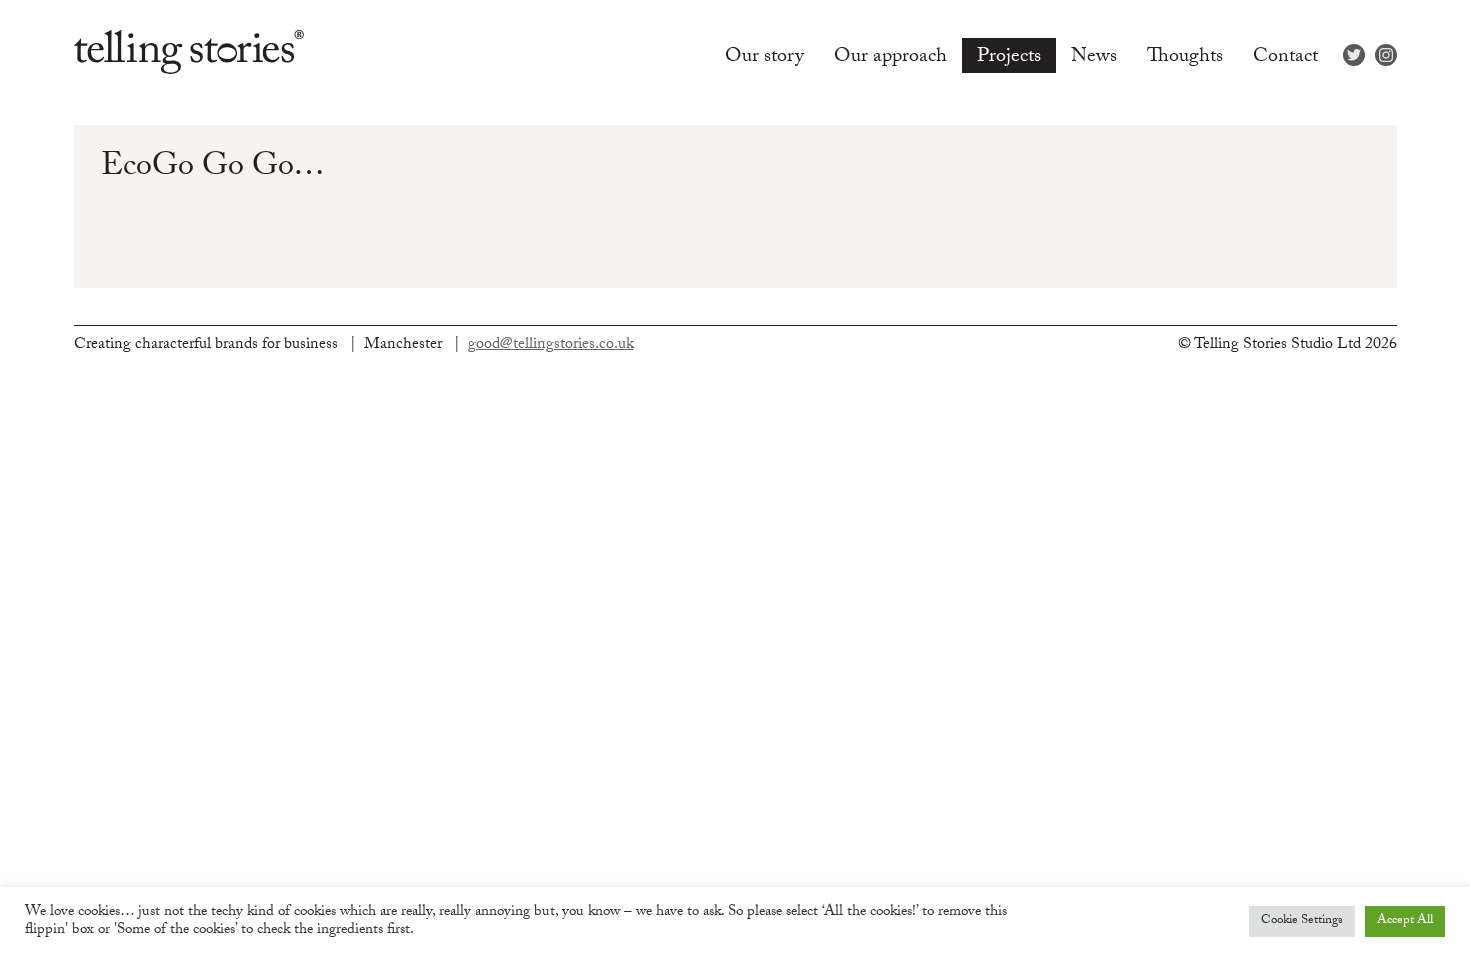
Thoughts (1185, 57)
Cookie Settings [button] (1302, 921)
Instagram (1386, 55)
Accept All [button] (1405, 921)
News (1094, 57)
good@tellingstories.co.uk (551, 345)
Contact (1285, 57)
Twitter (1354, 55)
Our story (764, 57)
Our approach (890, 57)
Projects (1009, 57)
